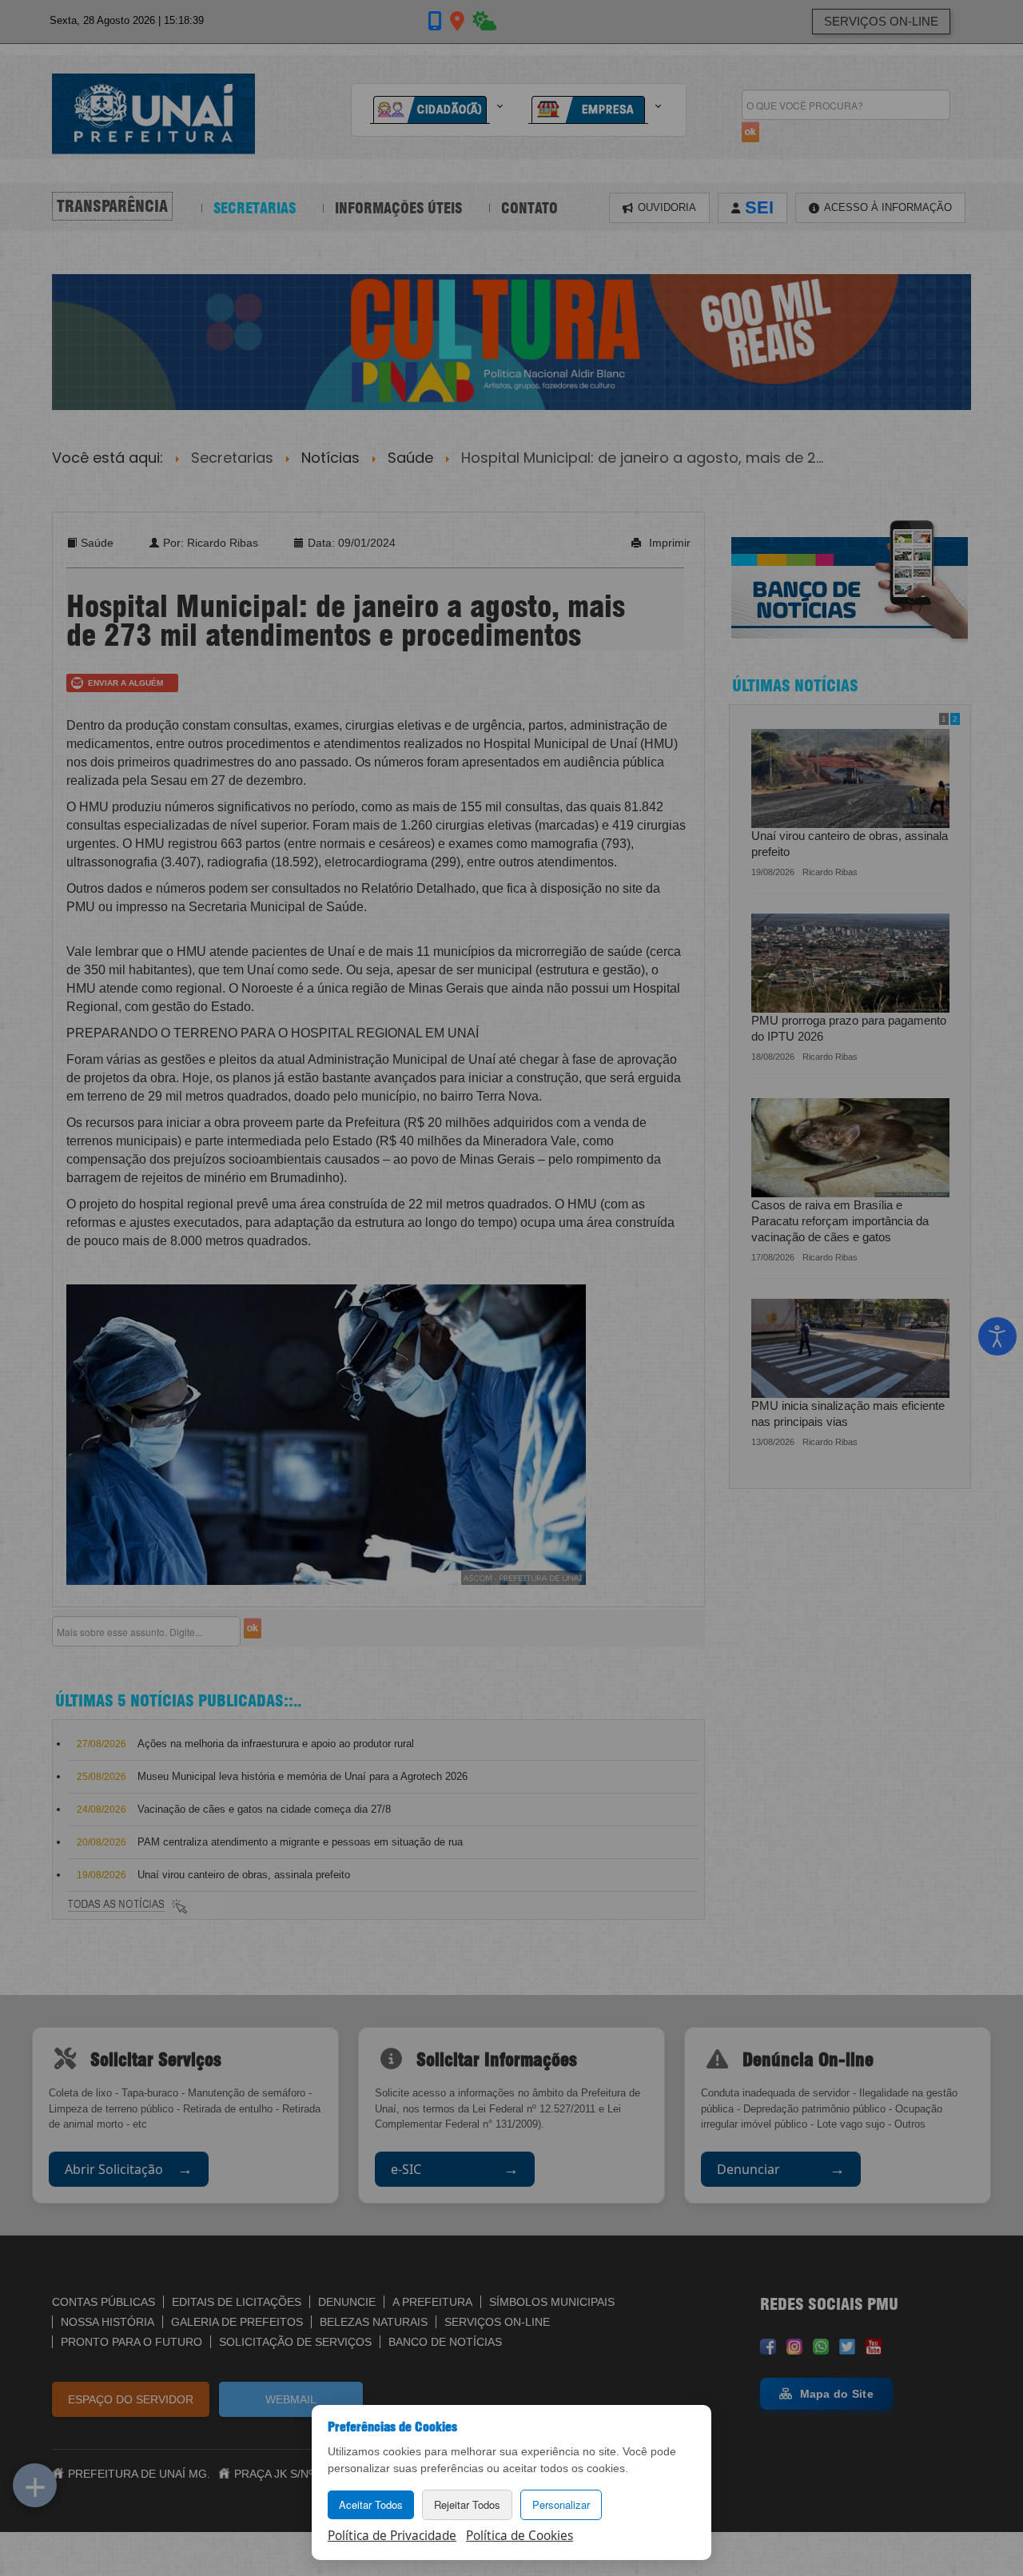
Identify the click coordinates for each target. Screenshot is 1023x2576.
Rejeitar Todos (467, 2504)
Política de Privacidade (392, 2536)
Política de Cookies (519, 2536)
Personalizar (561, 2504)
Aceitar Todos (371, 2504)
